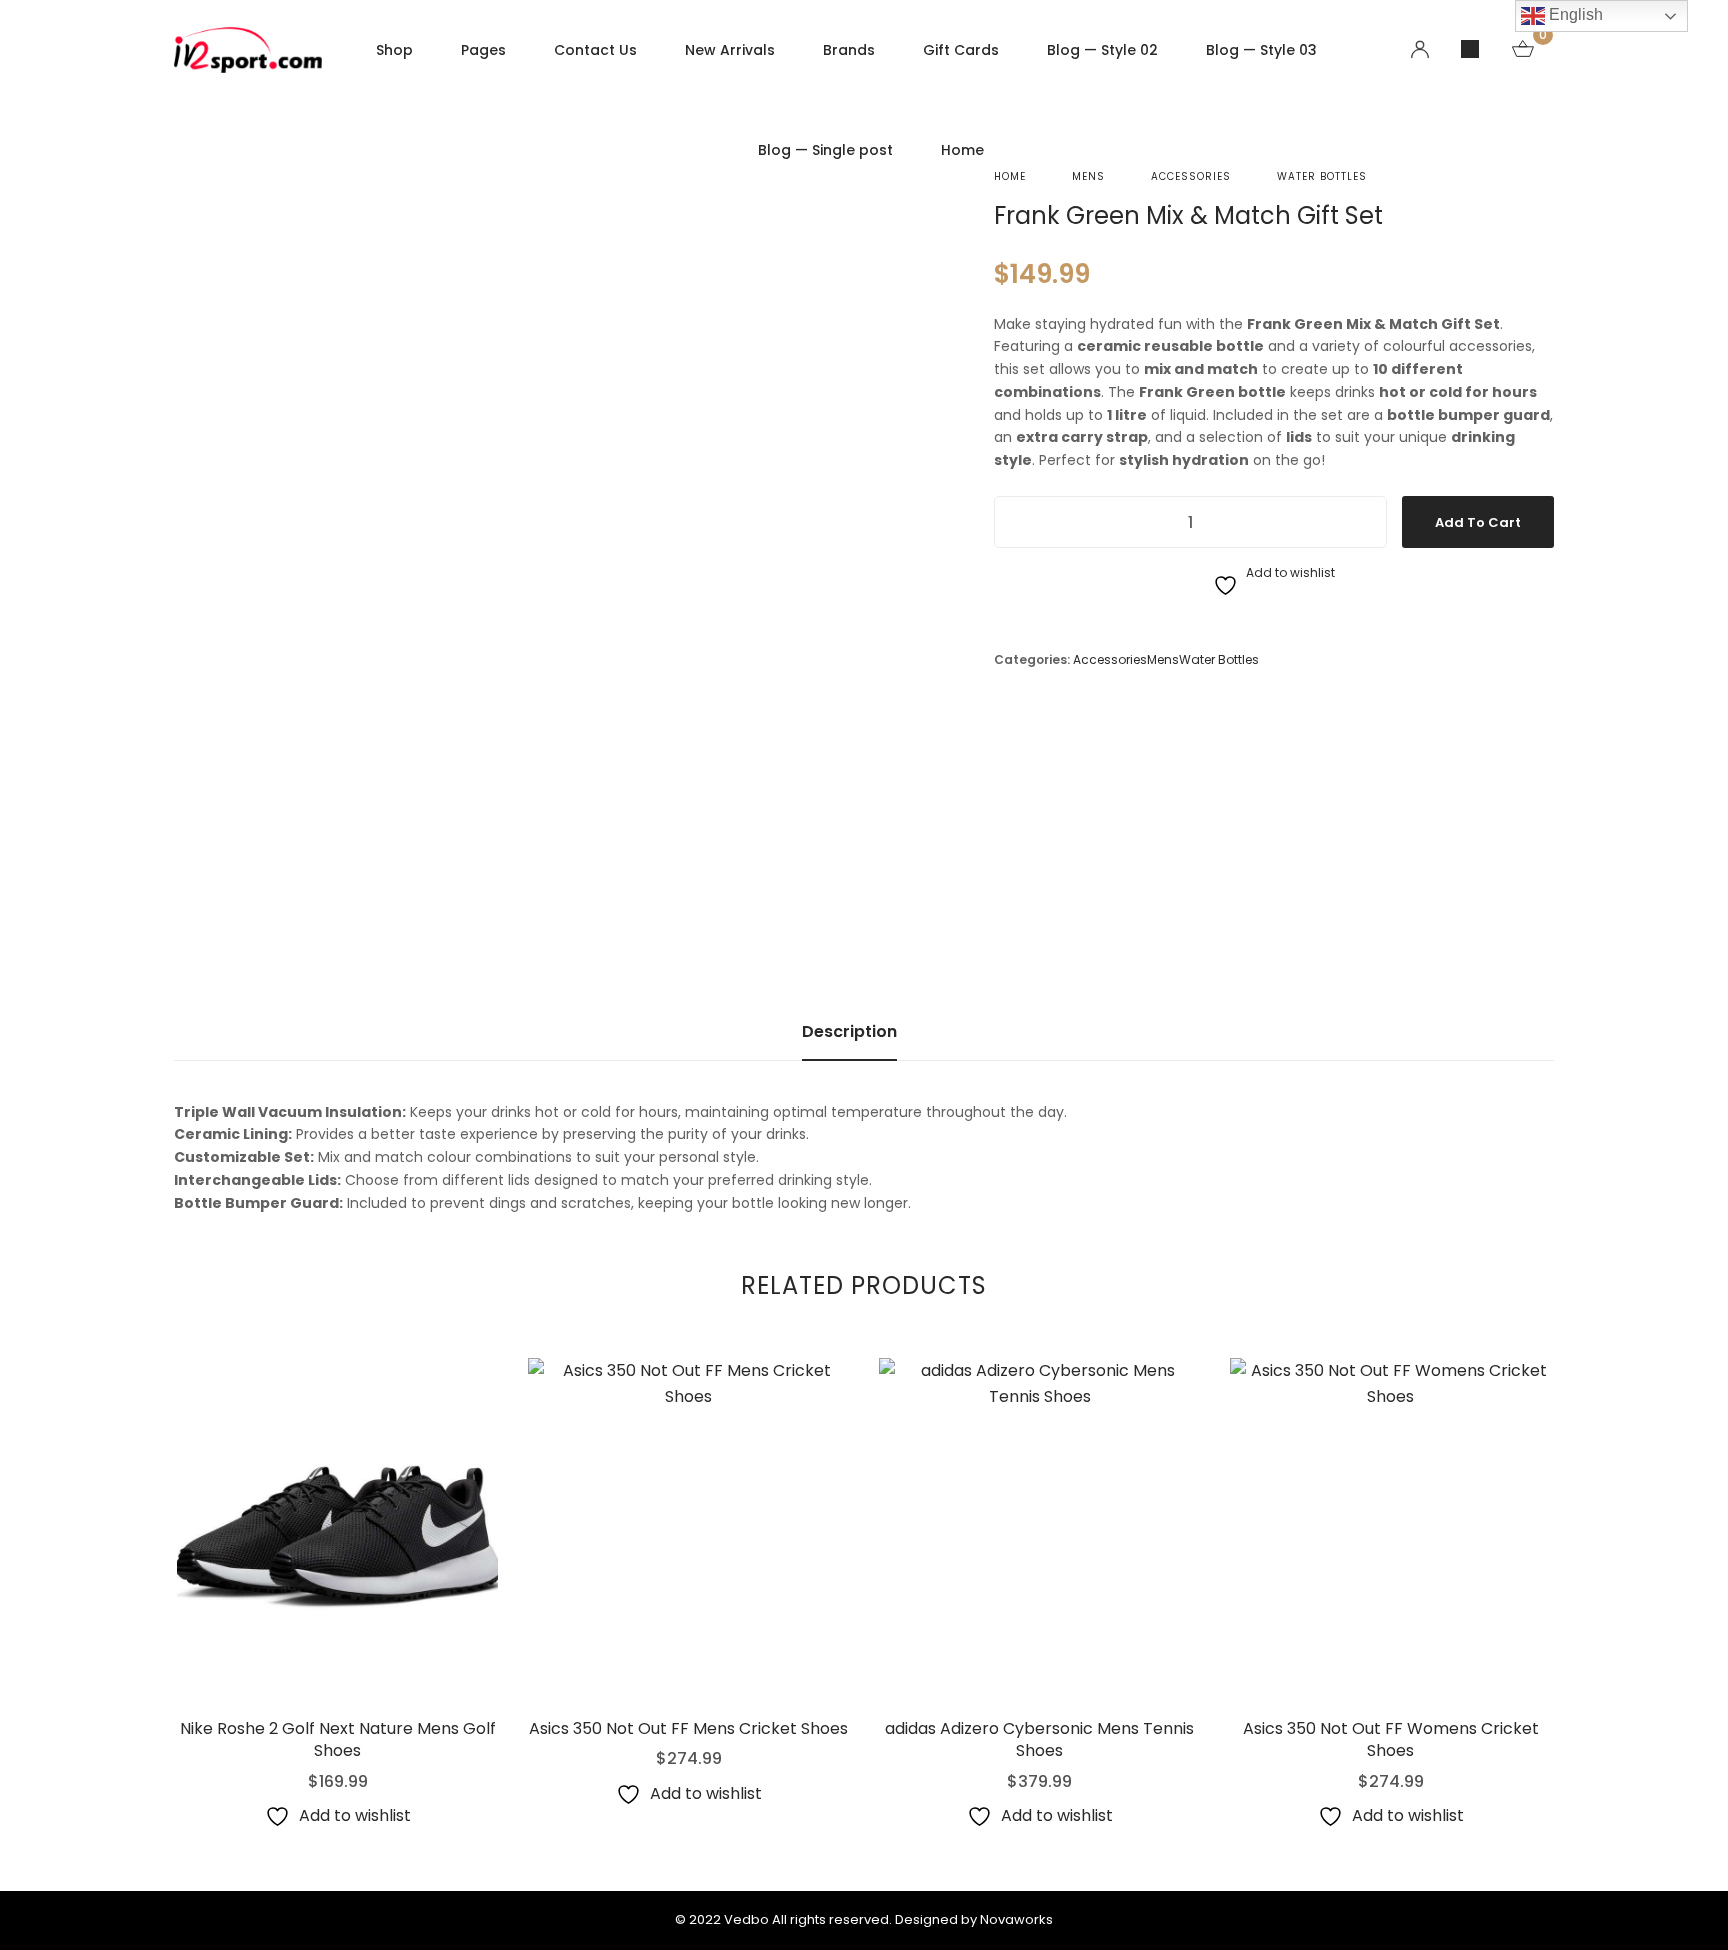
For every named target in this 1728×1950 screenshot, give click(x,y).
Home (1010, 176)
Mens (1088, 176)
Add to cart (1478, 522)
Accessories (1191, 176)
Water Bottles (1322, 176)
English (1574, 14)
